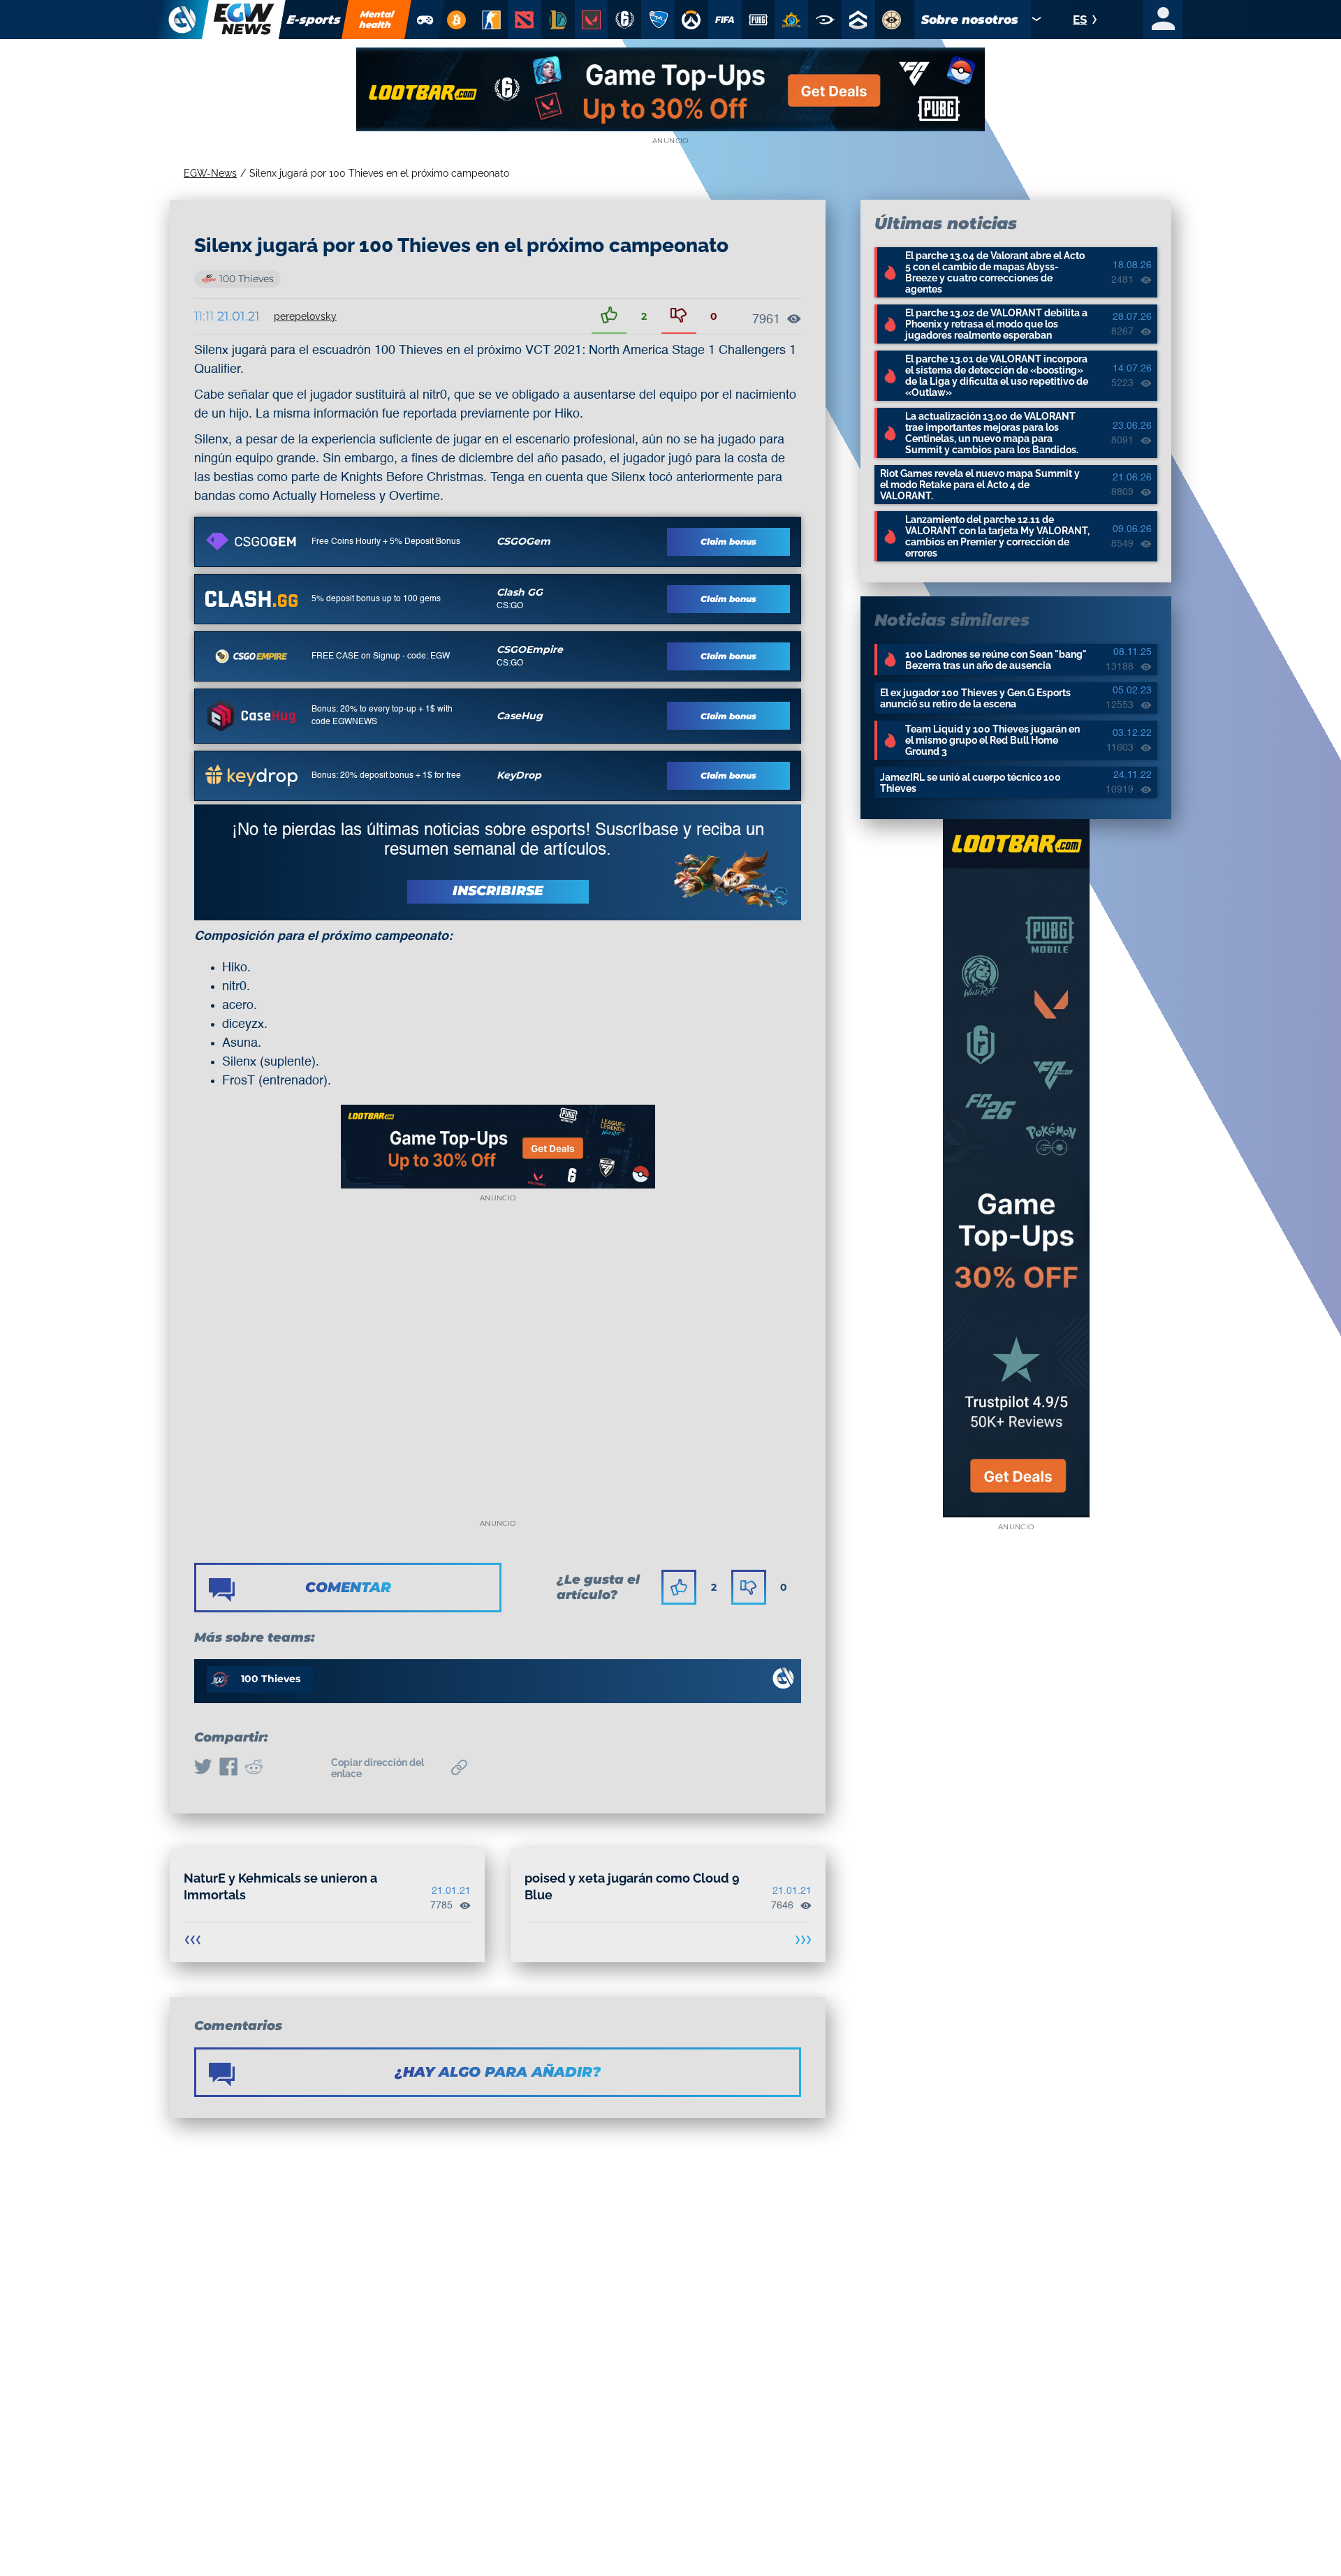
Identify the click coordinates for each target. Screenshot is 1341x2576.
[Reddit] (254, 1768)
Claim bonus (728, 542)
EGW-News (210, 173)
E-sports (314, 20)
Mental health (377, 19)
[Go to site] (251, 541)
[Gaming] (425, 20)
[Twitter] (203, 1768)
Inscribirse (498, 891)
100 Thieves (247, 279)
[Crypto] (456, 20)
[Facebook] (228, 1768)
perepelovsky (305, 316)
